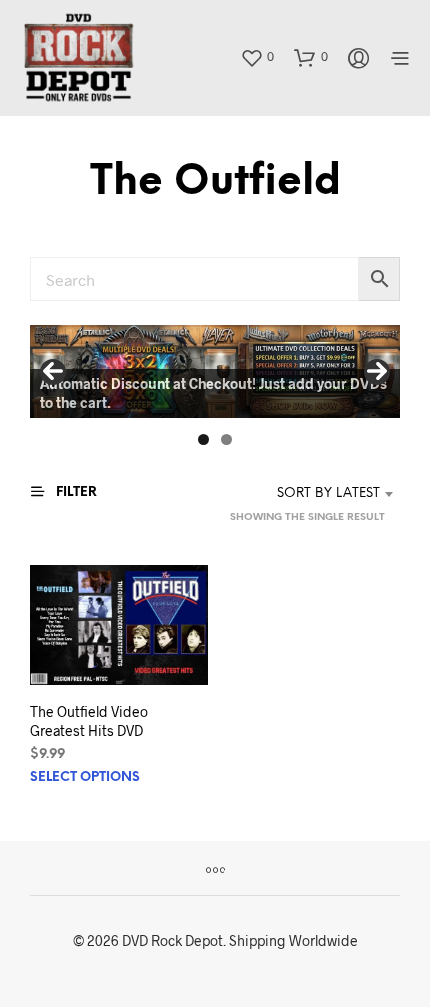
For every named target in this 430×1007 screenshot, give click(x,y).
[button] (257, 57)
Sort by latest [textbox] (328, 493)
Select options (85, 777)
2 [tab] (226, 439)
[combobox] (308, 494)
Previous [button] (53, 372)
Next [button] (377, 372)
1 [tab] (203, 439)
